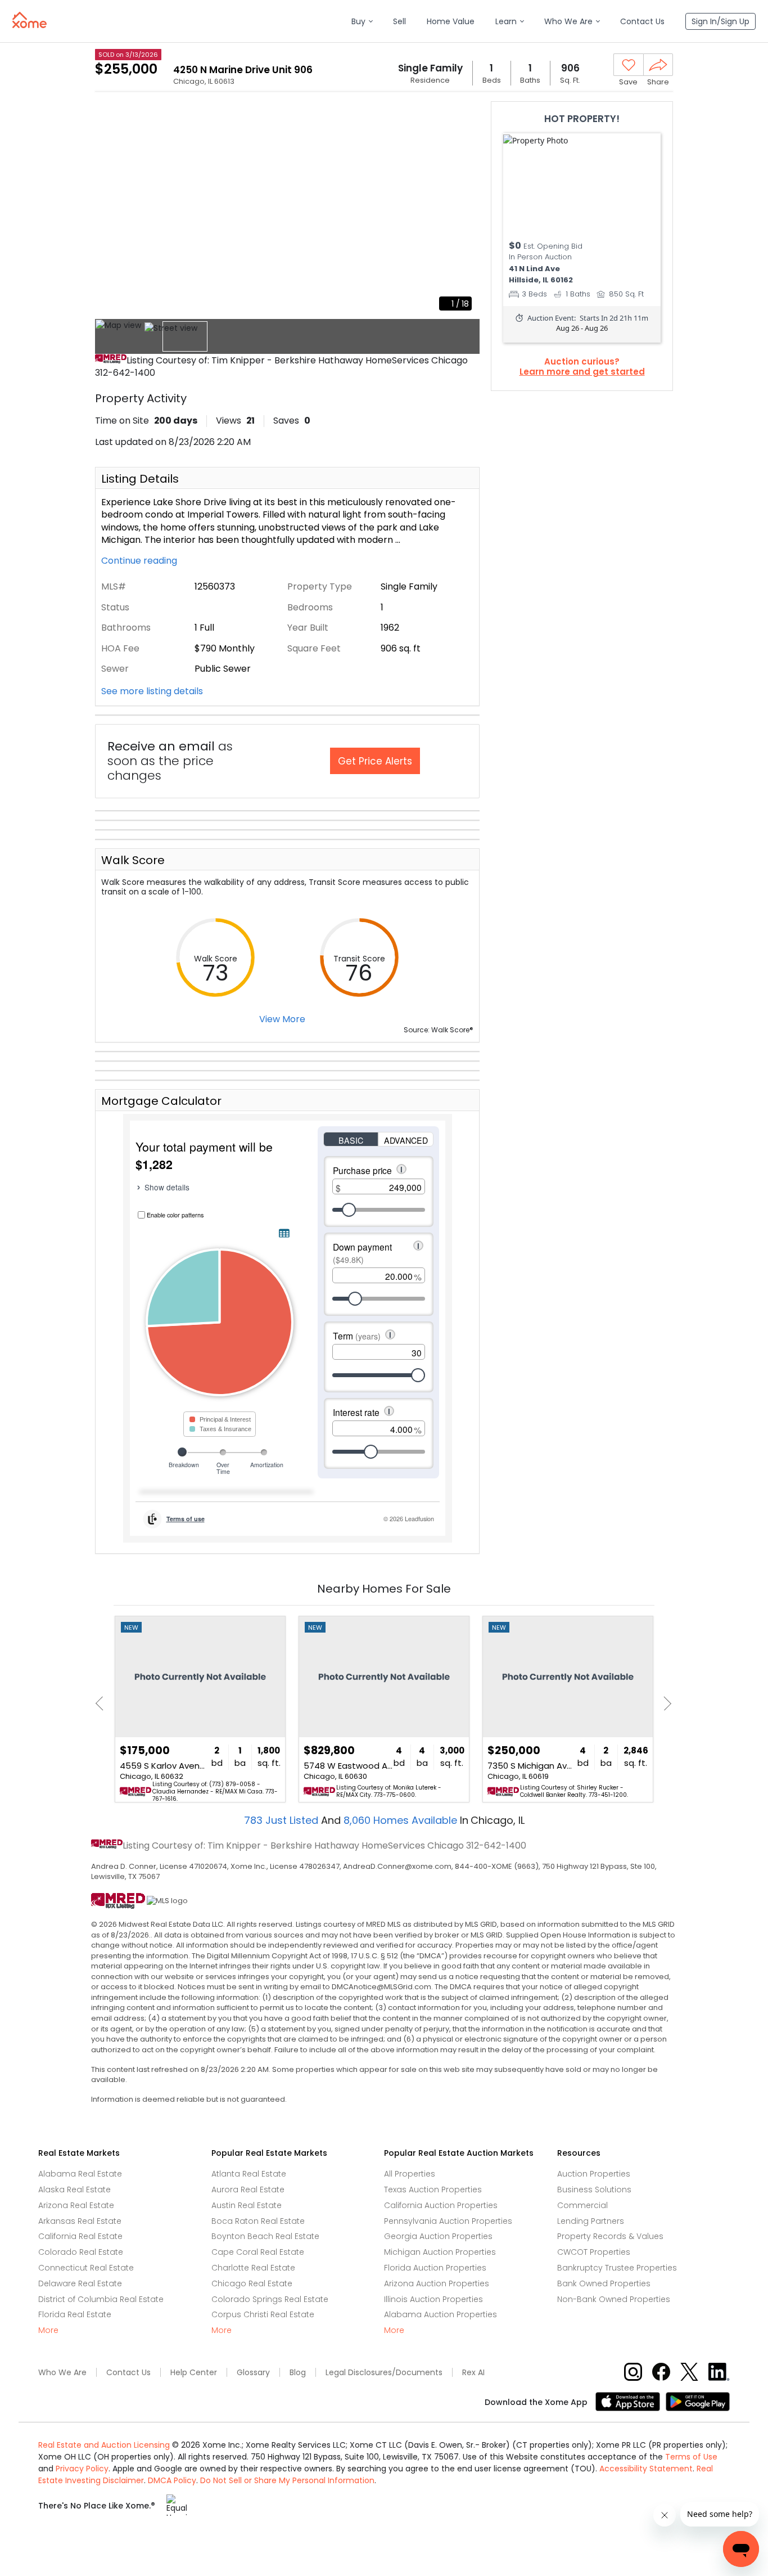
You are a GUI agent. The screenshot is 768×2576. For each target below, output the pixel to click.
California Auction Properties (441, 2205)
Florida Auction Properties (435, 2268)
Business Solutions (594, 2190)
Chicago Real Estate (252, 2283)
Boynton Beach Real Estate (265, 2236)
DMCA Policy (172, 2480)
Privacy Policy (82, 2469)
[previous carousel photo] (110, 210)
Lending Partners (591, 2221)
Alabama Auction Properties (441, 2314)
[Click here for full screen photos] (465, 116)
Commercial (582, 2205)
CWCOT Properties (594, 2252)
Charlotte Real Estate (253, 2268)
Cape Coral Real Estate (258, 2252)
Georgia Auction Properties (438, 2236)
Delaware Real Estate (80, 2283)
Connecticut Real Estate (86, 2268)
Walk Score (133, 860)
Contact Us (128, 2373)
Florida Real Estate (75, 2314)
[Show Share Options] (658, 65)
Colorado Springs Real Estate (270, 2299)
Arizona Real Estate (76, 2205)
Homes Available (402, 1820)
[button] (362, 22)
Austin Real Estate (247, 2205)
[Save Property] (629, 65)
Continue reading (140, 561)
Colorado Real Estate (81, 2252)
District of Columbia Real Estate (101, 2299)
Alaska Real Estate (74, 2190)
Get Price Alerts (375, 761)
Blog (298, 2373)
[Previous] (103, 1703)
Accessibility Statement (646, 2469)
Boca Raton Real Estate (258, 2221)
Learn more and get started (582, 372)
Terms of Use (691, 2457)
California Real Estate (80, 2236)
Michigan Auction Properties (440, 2252)
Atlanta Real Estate (249, 2174)
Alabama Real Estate (80, 2174)
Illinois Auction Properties (433, 2299)
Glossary (253, 2373)
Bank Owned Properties (604, 2283)
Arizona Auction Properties (437, 2283)
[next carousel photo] (465, 210)
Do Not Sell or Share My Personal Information (287, 2480)
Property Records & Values (610, 2236)
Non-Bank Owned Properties (614, 2299)
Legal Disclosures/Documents (384, 2373)
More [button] (48, 2330)
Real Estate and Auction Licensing (104, 2445)
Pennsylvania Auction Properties (448, 2221)
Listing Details (140, 479)
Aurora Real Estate (248, 2190)
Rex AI (473, 2373)
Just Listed (283, 1820)
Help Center (194, 2373)
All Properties (410, 2174)
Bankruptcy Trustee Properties (617, 2268)
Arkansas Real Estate (80, 2221)
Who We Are (62, 2373)
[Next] (664, 1703)
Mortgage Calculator (161, 1101)
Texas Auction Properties (433, 2190)
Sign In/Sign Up (720, 21)
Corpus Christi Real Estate (263, 2314)
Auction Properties (594, 2174)
